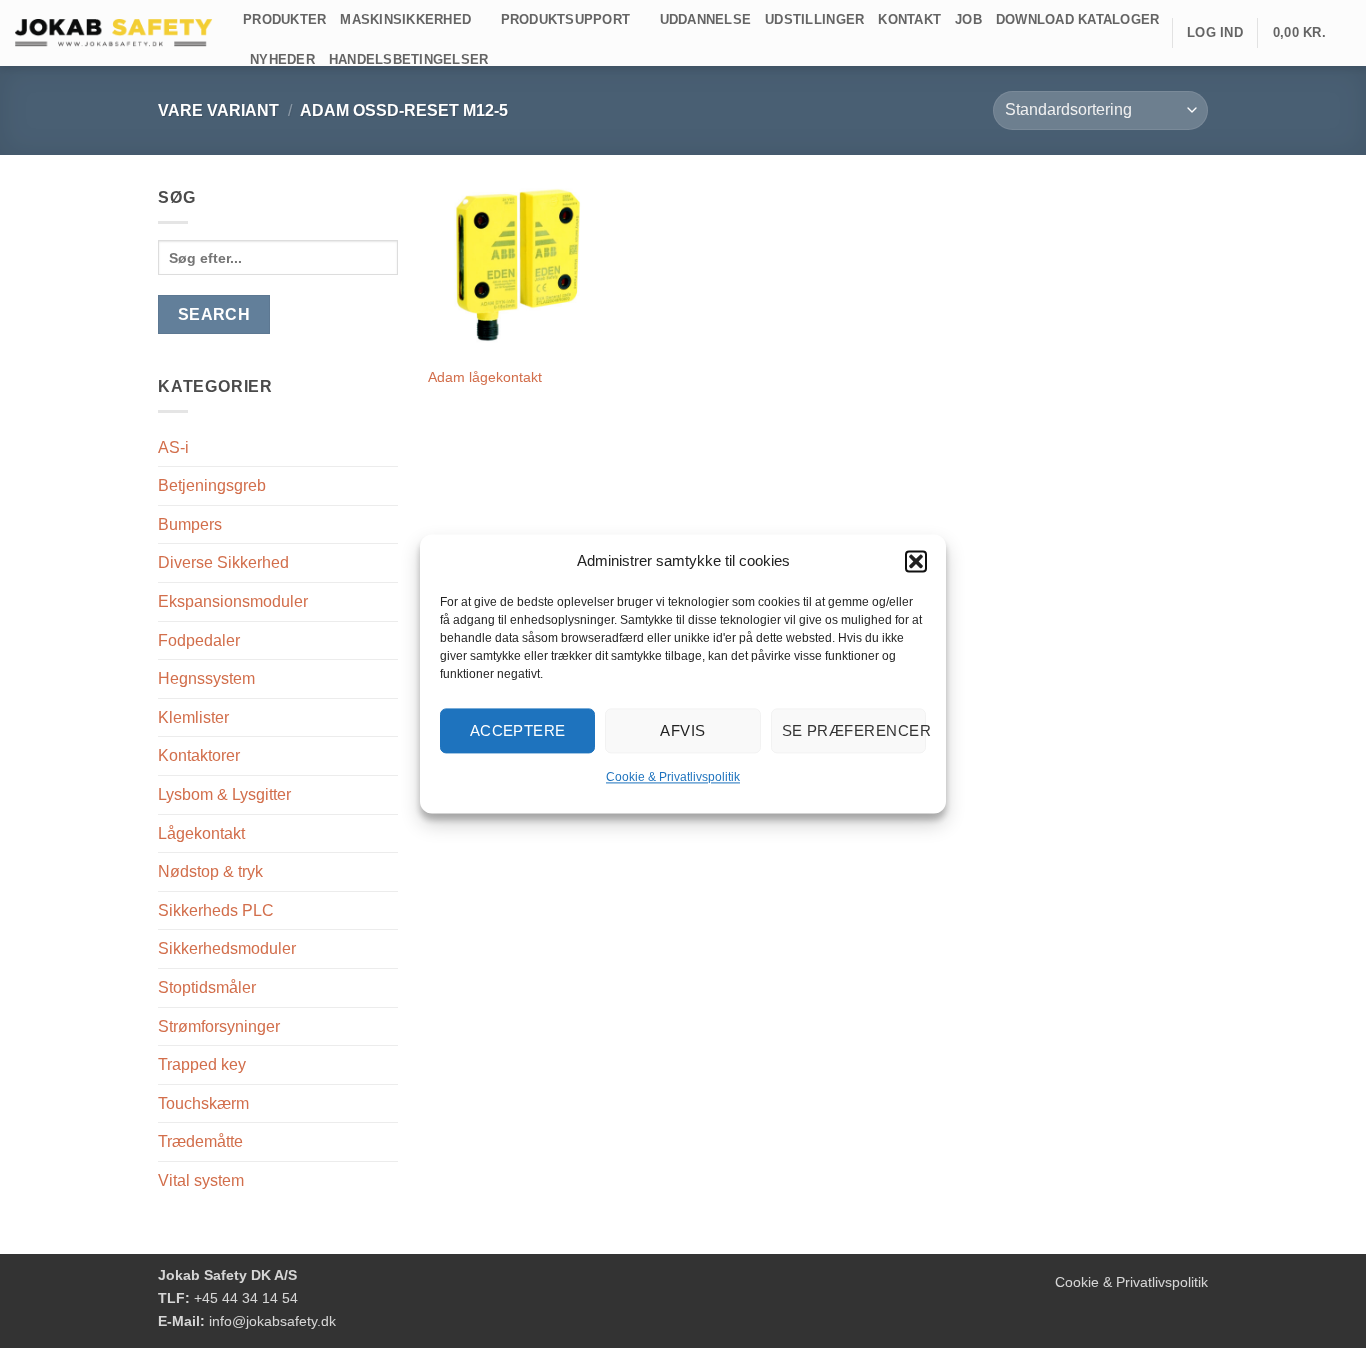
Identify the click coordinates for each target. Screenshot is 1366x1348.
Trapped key (202, 1064)
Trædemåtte (200, 1141)
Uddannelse (706, 19)
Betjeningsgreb (212, 485)
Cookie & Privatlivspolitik (673, 777)
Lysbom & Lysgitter (224, 794)
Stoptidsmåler (207, 987)
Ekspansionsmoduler (233, 601)
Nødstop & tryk (210, 871)
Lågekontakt (201, 833)
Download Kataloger (1078, 19)
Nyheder (282, 59)
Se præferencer (854, 730)
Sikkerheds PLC (216, 910)
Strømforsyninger (219, 1026)
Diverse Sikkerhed (223, 562)
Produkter (284, 19)
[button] (916, 561)
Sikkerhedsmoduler (227, 948)
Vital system (201, 1180)
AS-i (173, 447)
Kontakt (909, 19)
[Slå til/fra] (386, 486)
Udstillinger (814, 19)
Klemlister (193, 717)
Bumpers (190, 524)
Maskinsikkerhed (405, 19)
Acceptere (518, 730)
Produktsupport (566, 19)
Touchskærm (203, 1103)
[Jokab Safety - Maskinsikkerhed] (114, 33)
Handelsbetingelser (409, 59)
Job (968, 19)
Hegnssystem (206, 678)
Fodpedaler (199, 640)
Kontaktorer (199, 755)
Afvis (682, 730)
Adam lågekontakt (485, 377)
